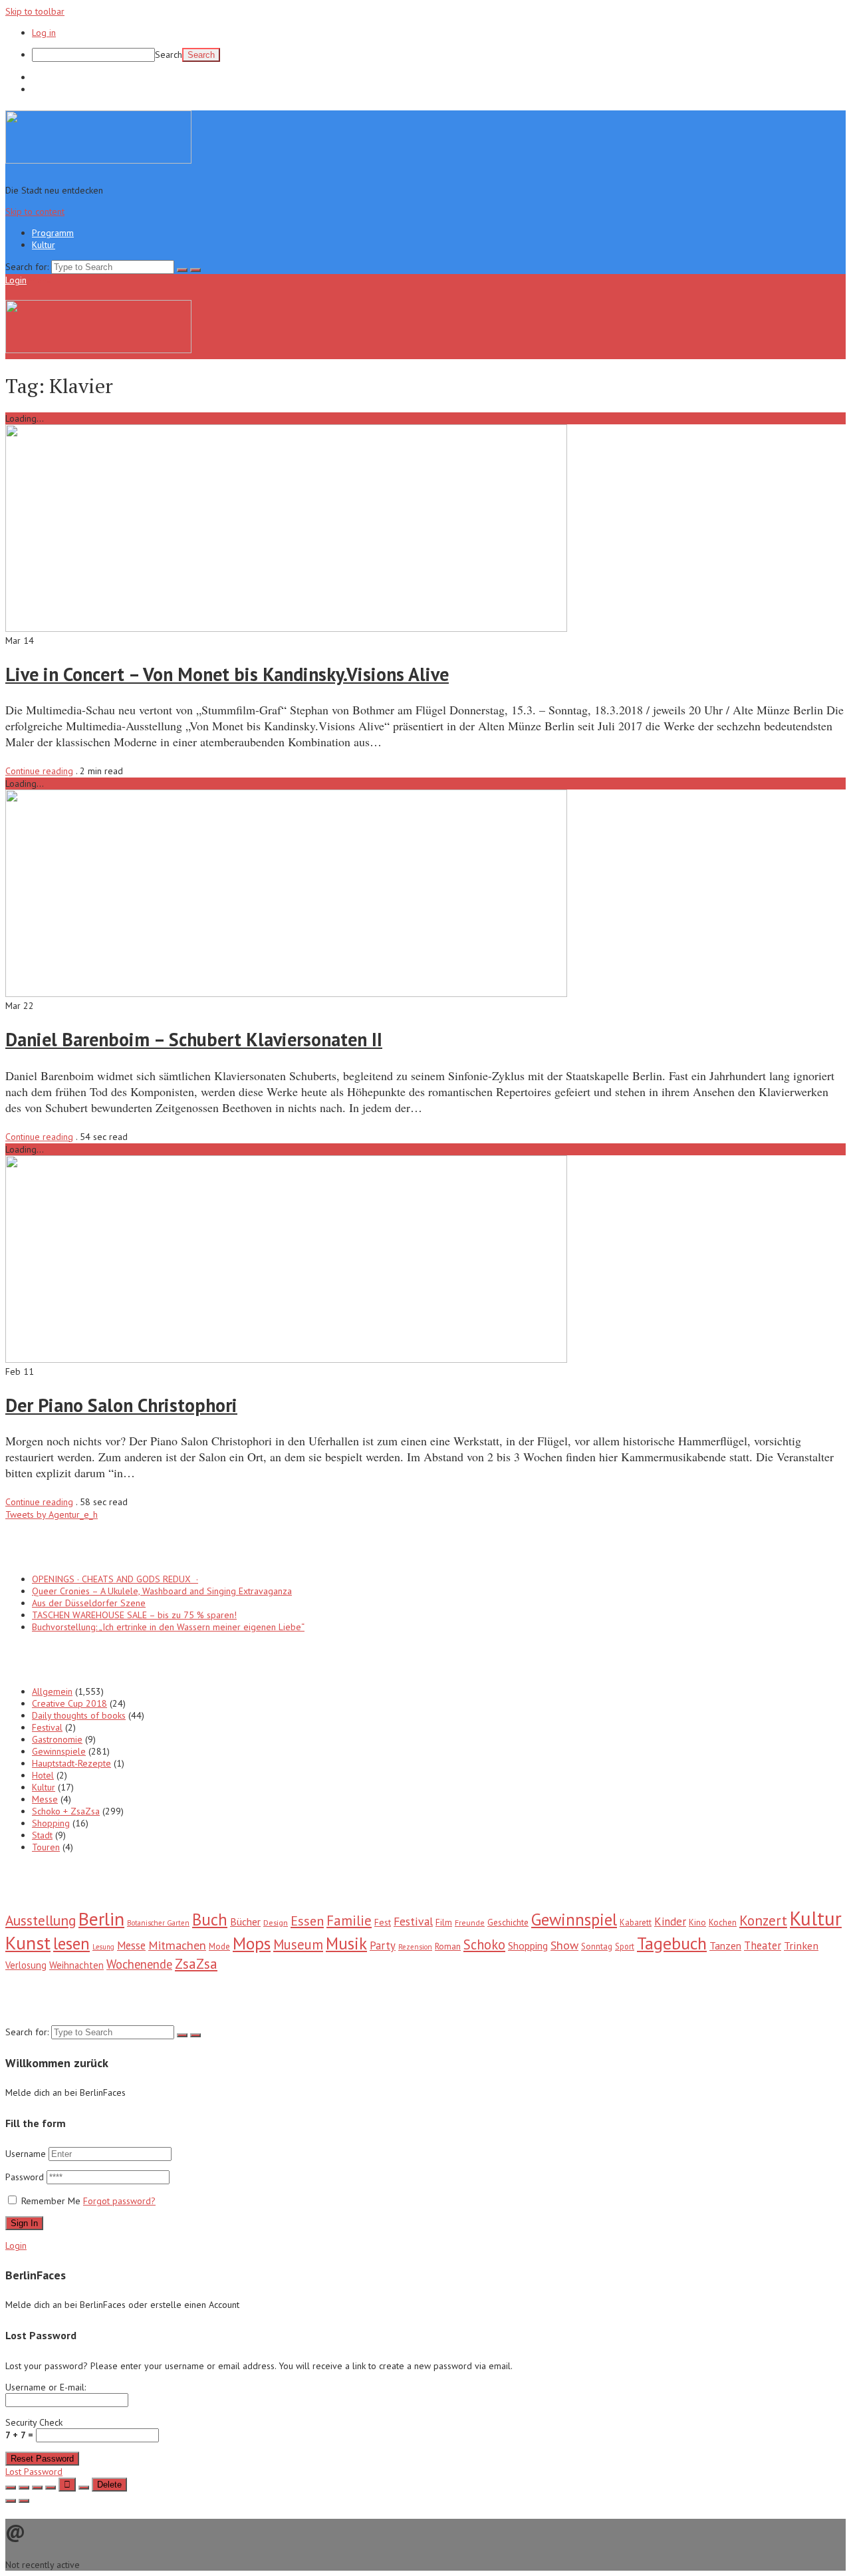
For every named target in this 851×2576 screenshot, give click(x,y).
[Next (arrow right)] (24, 2501)
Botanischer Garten (158, 1923)
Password (26, 2177)
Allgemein (52, 1691)
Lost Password (34, 2472)
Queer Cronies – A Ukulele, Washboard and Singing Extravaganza (162, 1591)
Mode (219, 1946)
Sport (625, 1946)
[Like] (67, 2485)
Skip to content (35, 212)
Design (276, 1922)
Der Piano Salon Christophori (121, 1405)
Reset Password (42, 2459)
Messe (45, 1799)
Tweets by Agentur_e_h (52, 1514)
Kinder (670, 1922)
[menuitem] (439, 55)
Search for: (27, 267)
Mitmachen (177, 1945)
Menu (40, 280)
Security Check (34, 2429)
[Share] (24, 2488)
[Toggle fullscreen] (37, 2488)
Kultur (44, 89)
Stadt (42, 1835)
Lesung (103, 1947)
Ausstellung (41, 1920)
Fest (383, 1922)
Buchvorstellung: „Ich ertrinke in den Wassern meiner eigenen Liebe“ (168, 1627)
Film (444, 1922)
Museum (298, 1944)
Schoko (484, 1944)
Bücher (245, 1922)
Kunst (28, 1943)
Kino (697, 1923)
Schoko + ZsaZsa (66, 1811)
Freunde (470, 1923)
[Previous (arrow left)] (11, 2501)
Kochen (723, 1923)
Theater (763, 1945)
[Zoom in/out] (51, 2488)
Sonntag (597, 1946)
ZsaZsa (196, 1964)
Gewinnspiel (574, 1919)
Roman (448, 1946)
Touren (46, 1847)
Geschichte (508, 1922)
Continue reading (39, 771)
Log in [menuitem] (44, 33)
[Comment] (84, 2488)
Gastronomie (57, 1739)
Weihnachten (76, 1965)
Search (169, 55)
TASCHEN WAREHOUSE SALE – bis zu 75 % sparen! (134, 1615)
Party (383, 1945)
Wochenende (139, 1964)
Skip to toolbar (35, 11)
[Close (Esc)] (11, 2488)
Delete (109, 2485)
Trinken (801, 1945)
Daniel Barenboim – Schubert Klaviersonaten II (194, 1039)
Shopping (51, 1823)
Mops (252, 1943)
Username (26, 2154)
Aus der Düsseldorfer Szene (89, 1603)
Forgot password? (119, 2201)
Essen (307, 1921)
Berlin (101, 1919)
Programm (53, 77)
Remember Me (51, 2201)
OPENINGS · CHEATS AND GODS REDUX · (115, 1579)
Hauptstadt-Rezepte (71, 1763)
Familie (349, 1921)
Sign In (24, 2223)
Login (16, 280)
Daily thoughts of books (79, 1715)
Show (564, 1945)
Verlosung (26, 1965)
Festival (47, 1727)
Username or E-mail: (46, 2387)
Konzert (763, 1921)
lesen (71, 1943)
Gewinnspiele (59, 1751)
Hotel (43, 1775)
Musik (346, 1943)
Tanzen (725, 1945)
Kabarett (636, 1923)
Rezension (415, 1947)
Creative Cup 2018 (69, 1703)
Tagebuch (672, 1943)
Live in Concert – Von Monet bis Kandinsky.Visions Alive (227, 674)
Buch (210, 1920)
